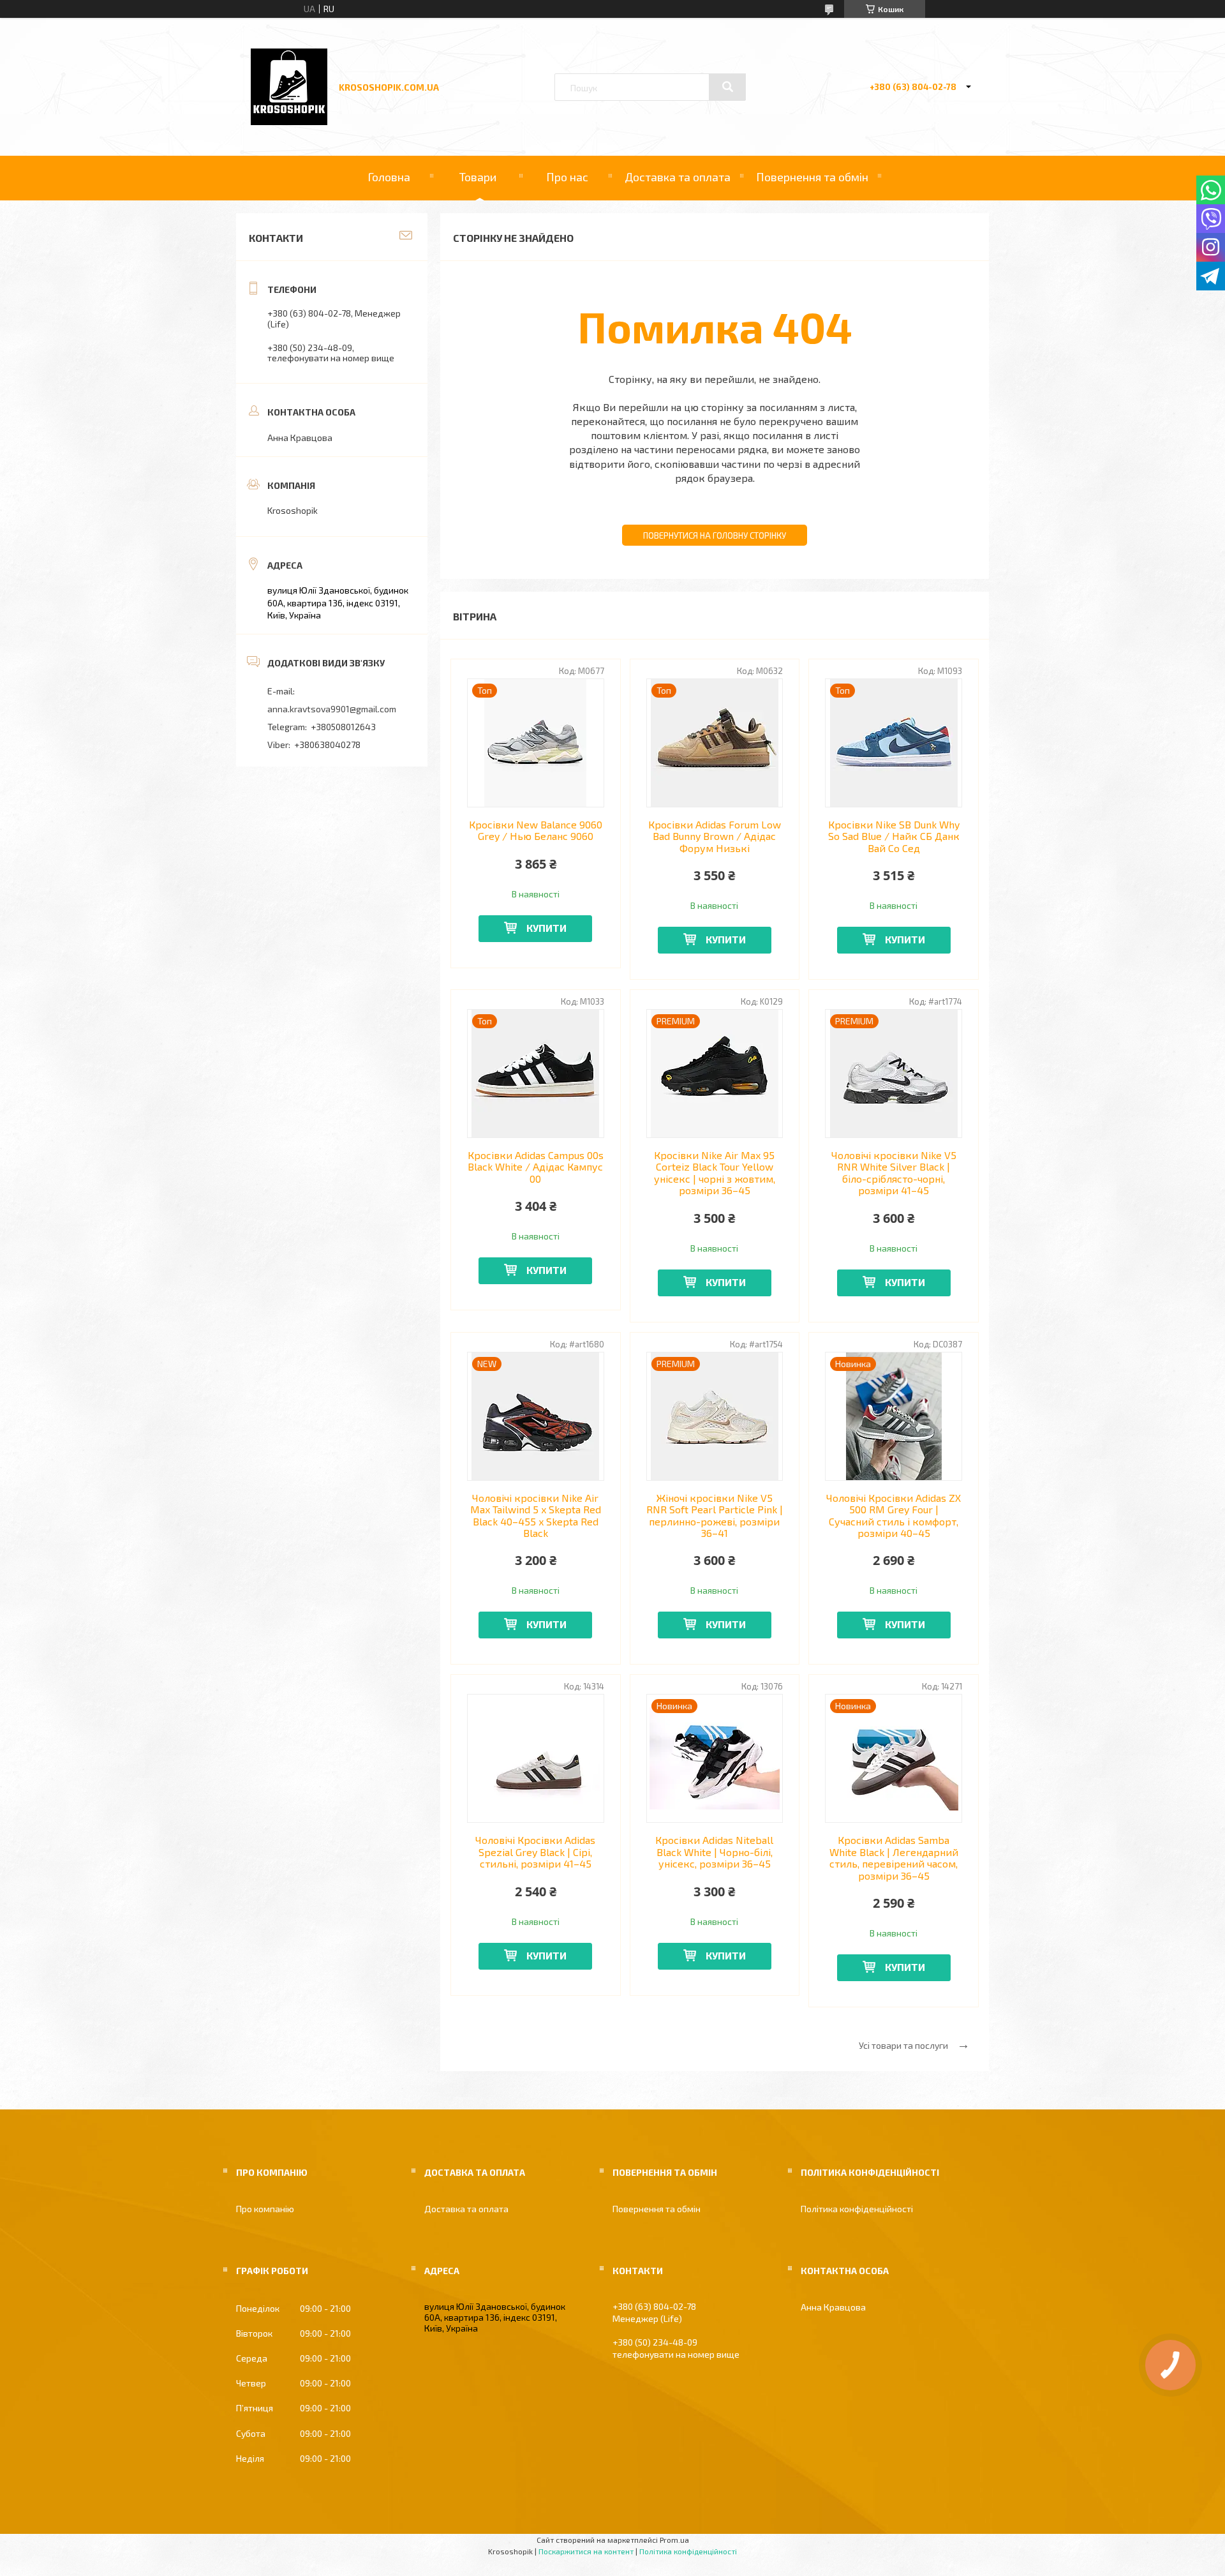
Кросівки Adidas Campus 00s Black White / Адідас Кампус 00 (536, 1167)
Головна (389, 177)
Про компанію (265, 2209)
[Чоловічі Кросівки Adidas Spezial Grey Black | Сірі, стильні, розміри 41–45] (536, 1758)
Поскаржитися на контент (586, 2551)
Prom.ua (674, 2540)
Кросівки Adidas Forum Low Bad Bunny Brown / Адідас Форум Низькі (715, 836)
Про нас (567, 177)
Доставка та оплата (678, 177)
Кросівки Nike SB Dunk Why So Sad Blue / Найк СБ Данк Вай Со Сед (894, 836)
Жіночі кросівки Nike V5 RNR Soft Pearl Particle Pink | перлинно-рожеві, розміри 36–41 (715, 1516)
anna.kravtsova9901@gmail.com (332, 709)
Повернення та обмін (812, 177)
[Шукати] (727, 87)
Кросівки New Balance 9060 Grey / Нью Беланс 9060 (536, 830)
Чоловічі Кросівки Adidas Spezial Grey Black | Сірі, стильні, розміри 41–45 (535, 1852)
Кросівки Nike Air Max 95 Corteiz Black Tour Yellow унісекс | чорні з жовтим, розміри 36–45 (715, 1173)
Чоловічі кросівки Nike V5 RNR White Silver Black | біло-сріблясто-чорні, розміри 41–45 (894, 1173)
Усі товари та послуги (903, 2045)
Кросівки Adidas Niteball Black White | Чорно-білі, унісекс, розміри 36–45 (714, 1852)
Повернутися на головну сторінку (715, 535)
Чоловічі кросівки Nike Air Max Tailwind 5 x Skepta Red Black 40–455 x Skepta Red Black (536, 1516)
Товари (478, 177)
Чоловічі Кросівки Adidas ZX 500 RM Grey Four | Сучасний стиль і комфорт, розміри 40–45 (894, 1516)
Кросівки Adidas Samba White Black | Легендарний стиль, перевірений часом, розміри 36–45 (894, 1858)
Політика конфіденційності (857, 2209)
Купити (546, 928)
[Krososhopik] (289, 122)
